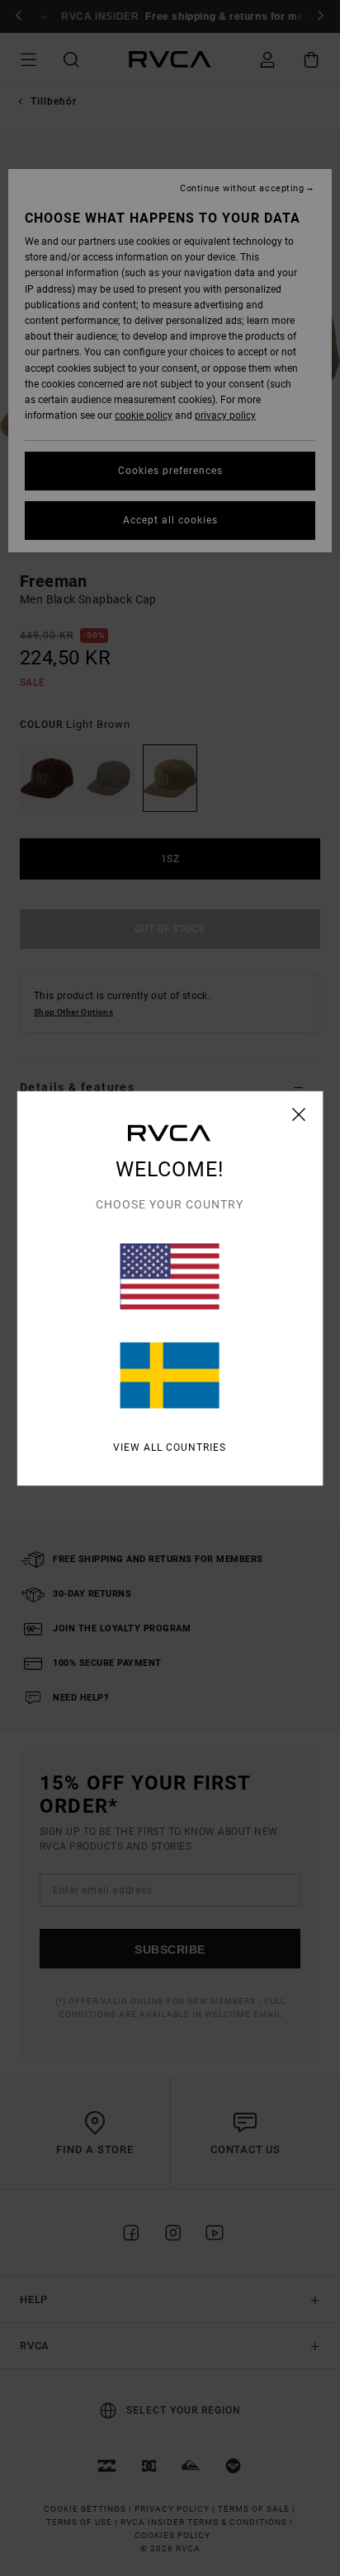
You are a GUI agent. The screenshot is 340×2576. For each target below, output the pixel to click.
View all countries (170, 1447)
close (299, 1114)
